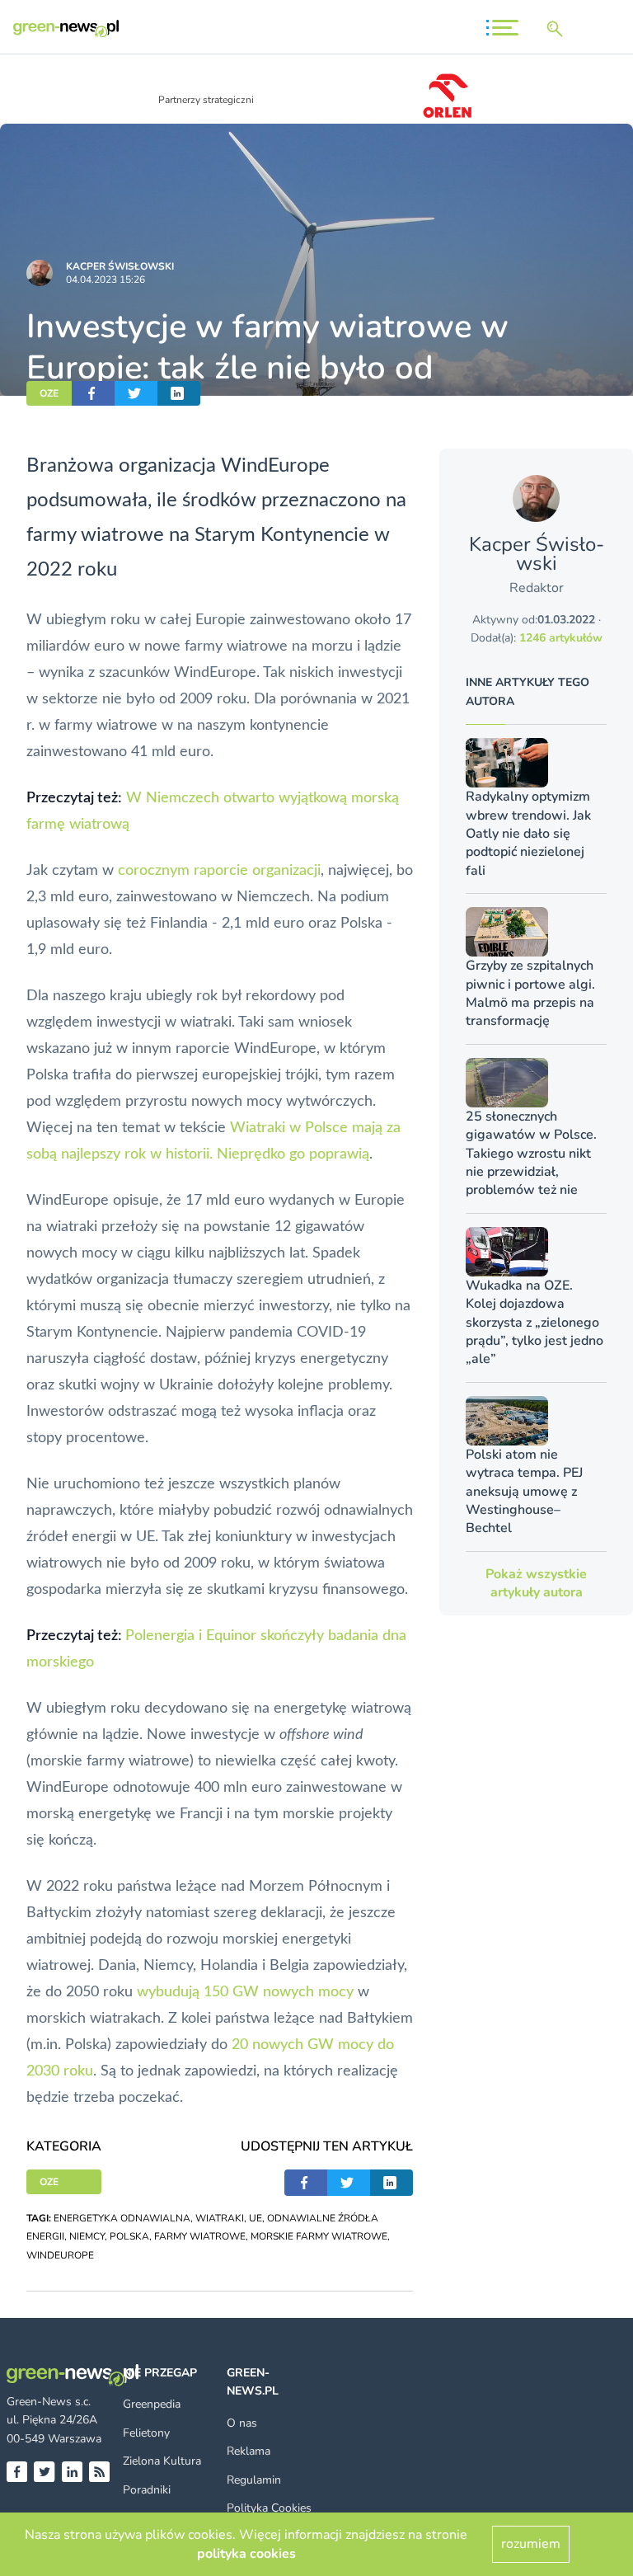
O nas (242, 2423)
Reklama (249, 2451)
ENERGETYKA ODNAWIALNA (122, 2218)
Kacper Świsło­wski (120, 266)
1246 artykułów (561, 638)
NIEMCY (87, 2236)
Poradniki (147, 2490)
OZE (49, 393)
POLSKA (129, 2236)
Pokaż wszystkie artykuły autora (536, 1583)
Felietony (146, 2433)
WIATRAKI (220, 2218)
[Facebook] (17, 2472)
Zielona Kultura (162, 2461)
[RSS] (99, 2472)
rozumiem (531, 2544)
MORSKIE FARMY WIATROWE (319, 2236)
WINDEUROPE (60, 2255)
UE (256, 2218)
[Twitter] (44, 2472)
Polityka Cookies (269, 2508)
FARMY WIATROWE (200, 2236)
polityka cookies (246, 2554)
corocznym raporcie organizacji (219, 871)
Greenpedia (152, 2404)
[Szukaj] (558, 29)
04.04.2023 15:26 (105, 280)
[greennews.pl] (66, 28)
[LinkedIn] (72, 2472)
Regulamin (254, 2480)
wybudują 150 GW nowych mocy (245, 1992)
